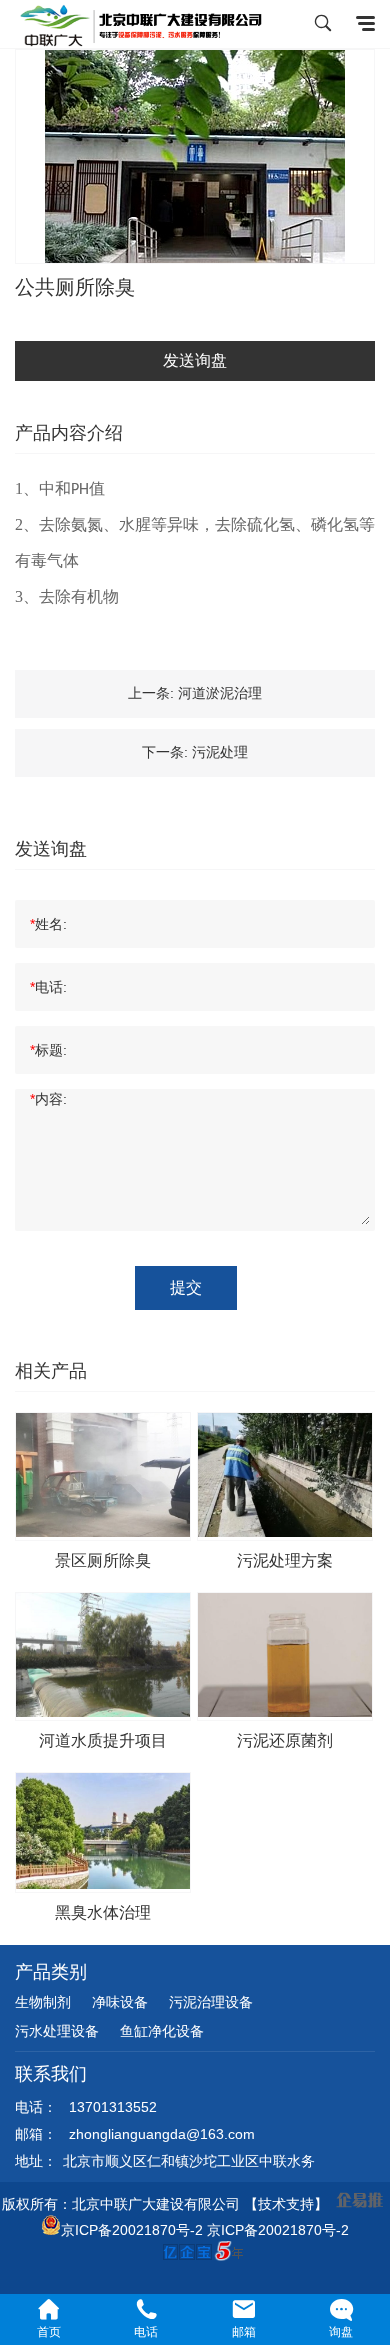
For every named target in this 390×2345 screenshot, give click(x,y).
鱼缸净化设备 (162, 2031)
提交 (186, 1287)
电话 (146, 2332)
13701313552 (113, 2107)
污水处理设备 (57, 2031)
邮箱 (244, 2332)
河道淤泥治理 (220, 693)
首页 (49, 2332)
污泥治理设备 (211, 2002)
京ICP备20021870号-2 (132, 2230)
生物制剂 (43, 2002)
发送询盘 (195, 360)
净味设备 (120, 2002)
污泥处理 (220, 752)
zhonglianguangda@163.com (162, 2134)
